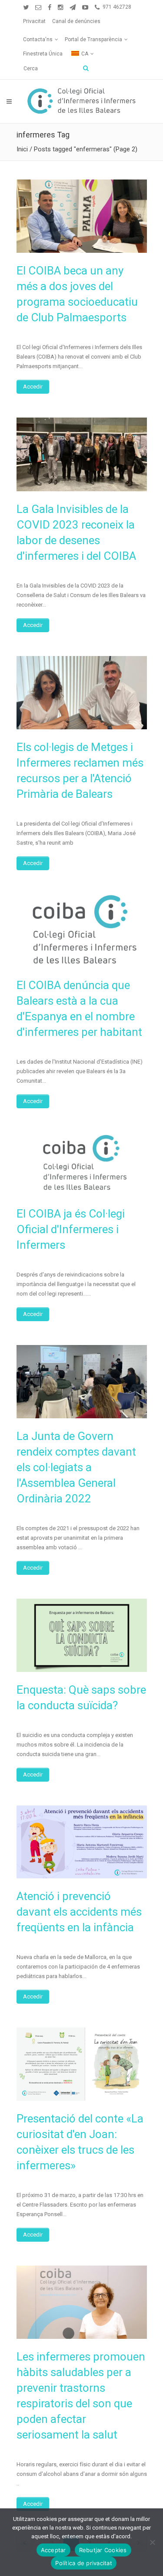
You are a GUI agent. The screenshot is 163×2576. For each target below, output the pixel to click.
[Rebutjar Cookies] (152, 2542)
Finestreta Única (43, 54)
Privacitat (34, 21)
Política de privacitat (84, 2563)
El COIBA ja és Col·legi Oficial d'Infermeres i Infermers (71, 1229)
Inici (22, 149)
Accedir (33, 387)
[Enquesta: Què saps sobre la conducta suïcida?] (82, 1635)
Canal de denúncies (76, 21)
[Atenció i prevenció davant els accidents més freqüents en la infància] (82, 1842)
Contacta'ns (38, 39)
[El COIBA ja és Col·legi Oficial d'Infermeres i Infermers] (82, 1164)
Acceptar (53, 2550)
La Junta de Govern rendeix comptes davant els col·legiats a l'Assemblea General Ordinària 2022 (76, 1467)
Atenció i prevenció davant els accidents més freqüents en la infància (79, 1912)
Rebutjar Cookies (103, 2550)
